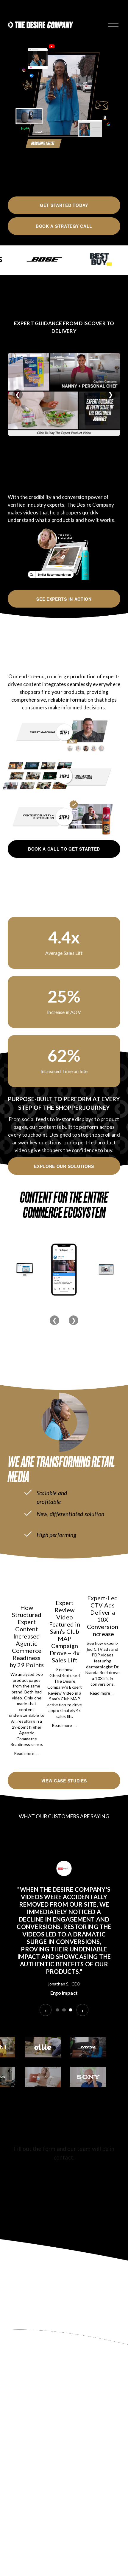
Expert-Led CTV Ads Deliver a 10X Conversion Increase (103, 1616)
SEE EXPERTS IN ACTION (64, 599)
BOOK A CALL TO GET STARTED (64, 849)
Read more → (27, 1753)
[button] (110, 1564)
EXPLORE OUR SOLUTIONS (64, 1166)
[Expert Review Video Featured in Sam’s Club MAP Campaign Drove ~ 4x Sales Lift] (65, 1583)
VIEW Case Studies (64, 1781)
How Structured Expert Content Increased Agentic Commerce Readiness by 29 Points (27, 1636)
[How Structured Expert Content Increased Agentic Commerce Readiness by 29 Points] (27, 1585)
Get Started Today (64, 205)
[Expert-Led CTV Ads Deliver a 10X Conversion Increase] (103, 1580)
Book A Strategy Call (64, 226)
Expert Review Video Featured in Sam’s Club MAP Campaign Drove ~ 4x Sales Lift (65, 1631)
